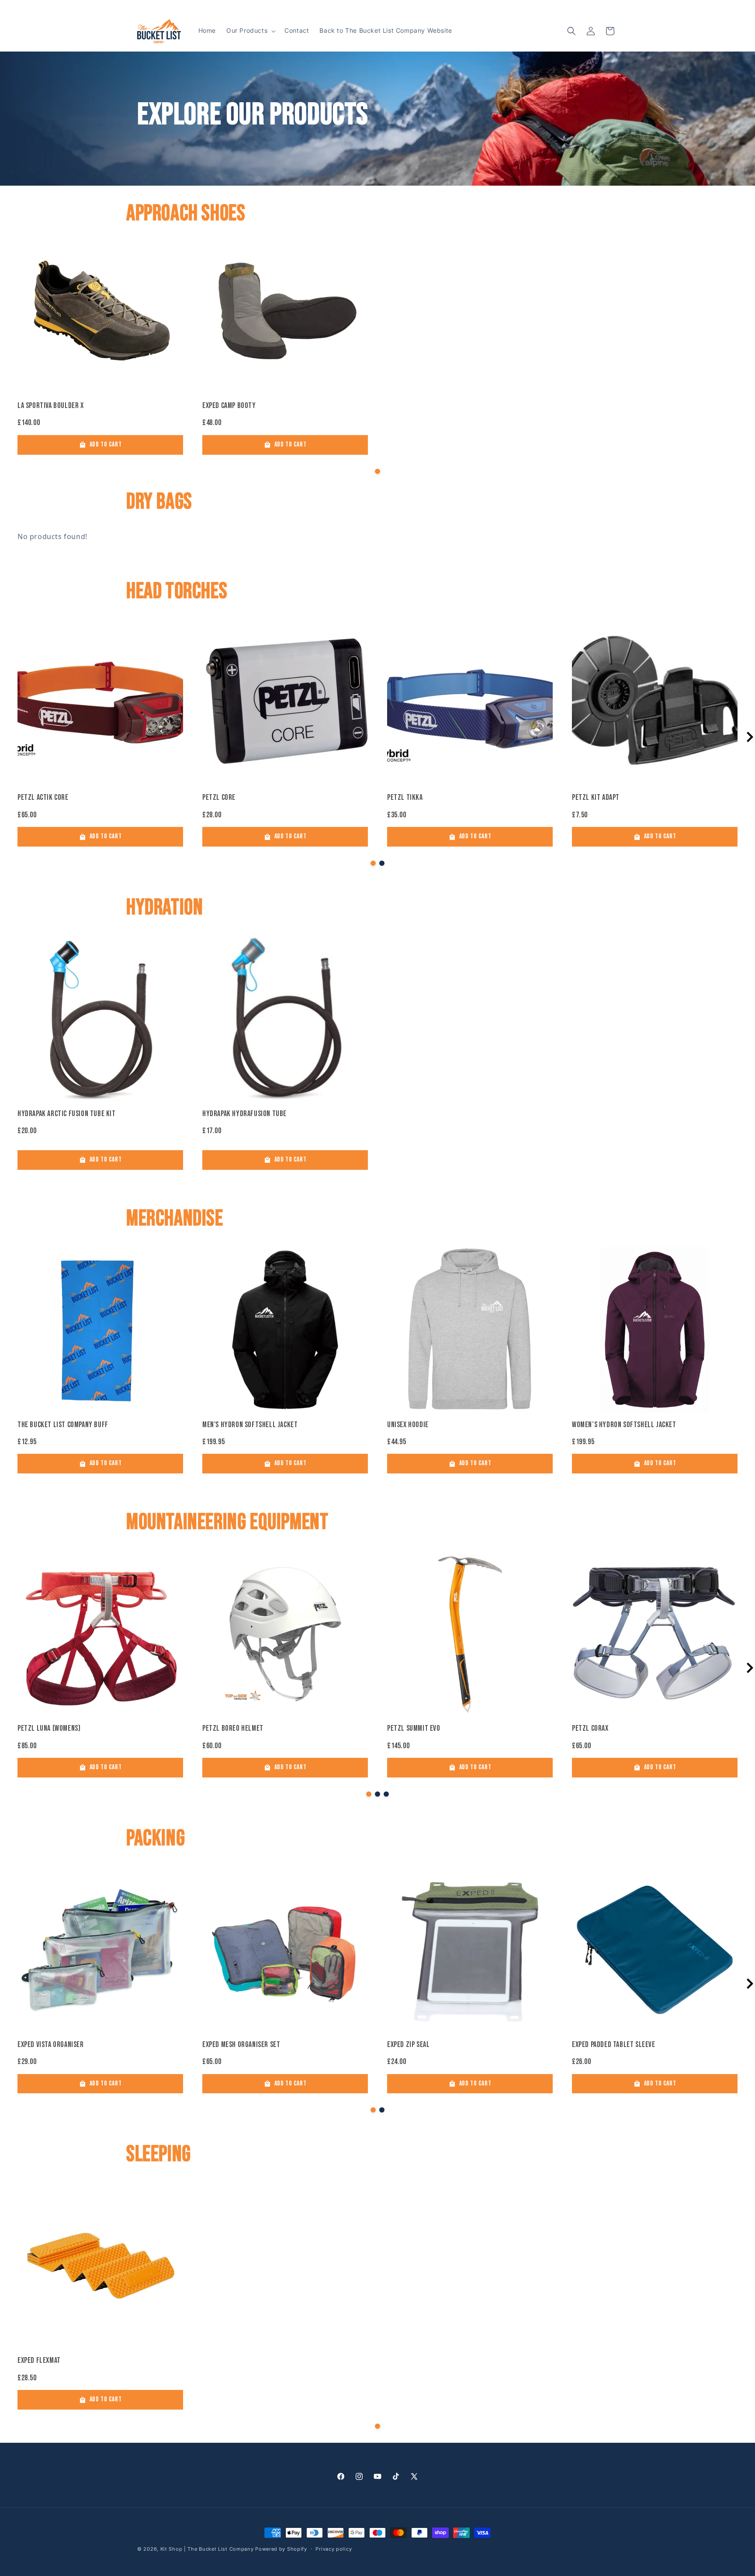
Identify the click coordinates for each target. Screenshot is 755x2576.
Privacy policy (334, 2549)
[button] (250, 31)
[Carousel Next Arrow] (750, 737)
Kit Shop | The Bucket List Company (208, 2549)
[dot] (377, 471)
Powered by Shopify (281, 2549)
